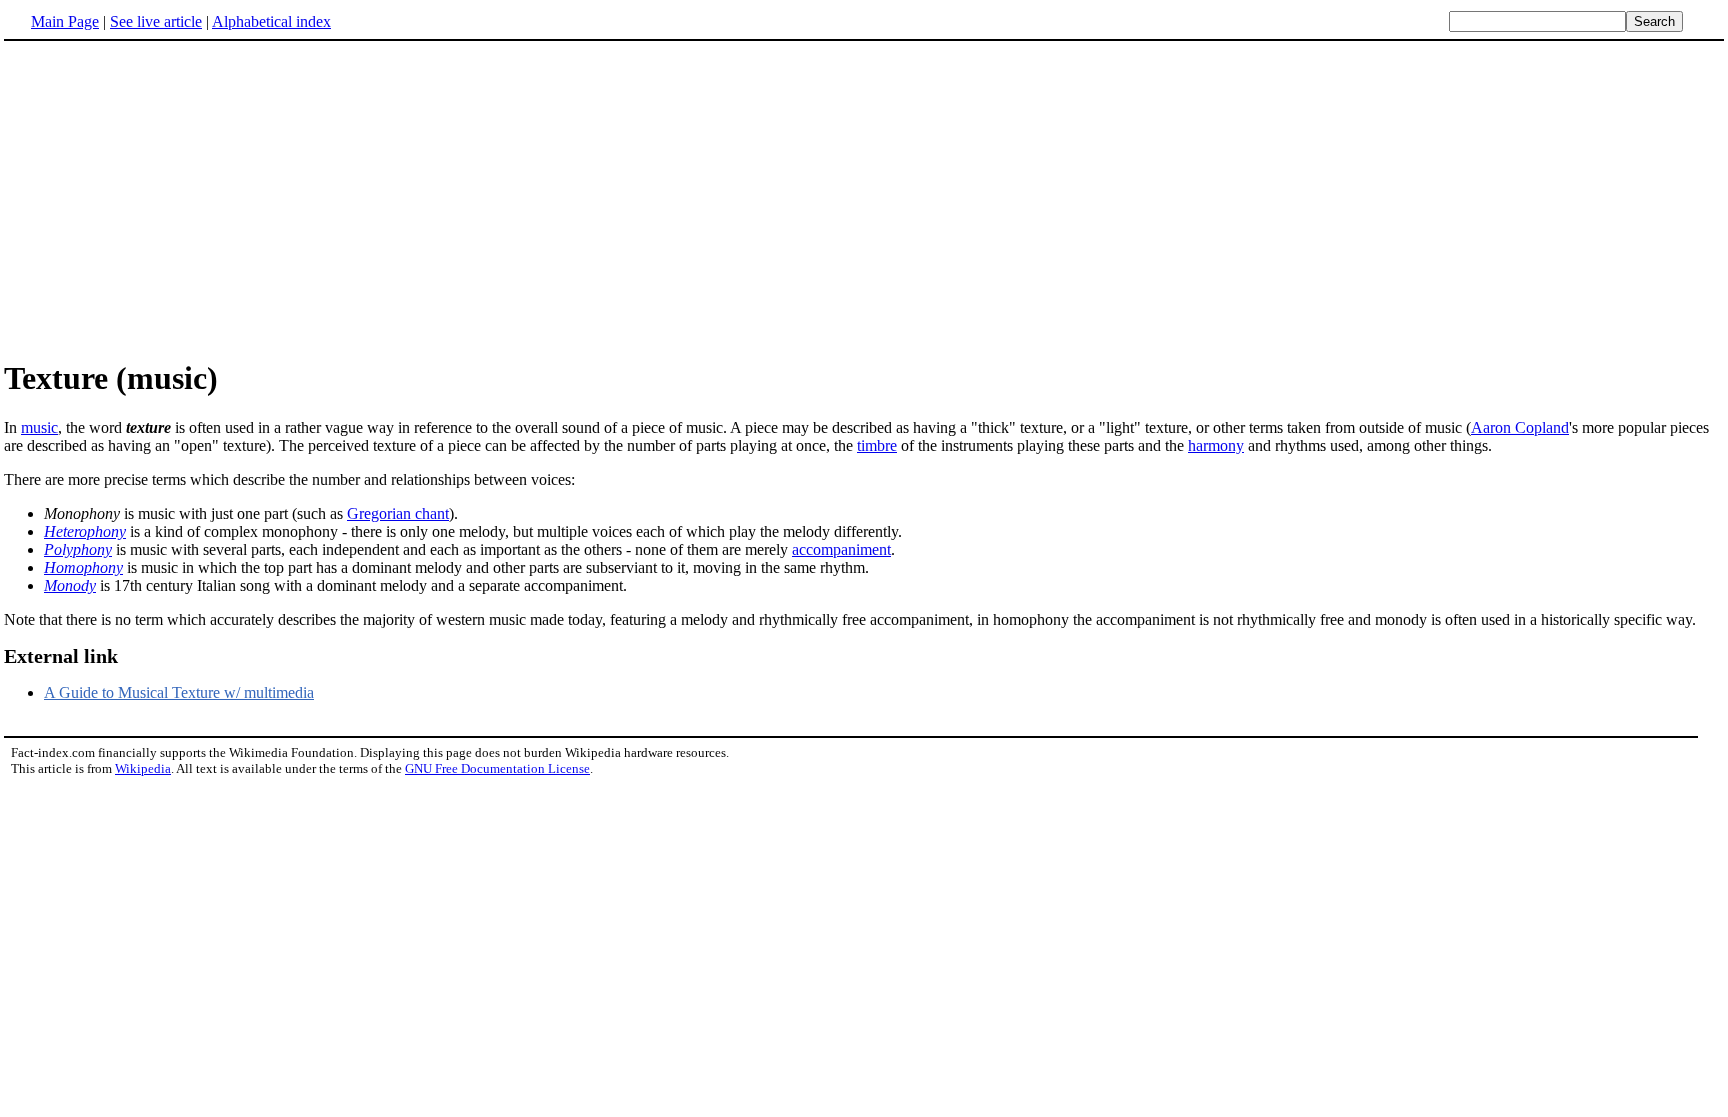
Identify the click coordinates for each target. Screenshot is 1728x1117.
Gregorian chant (398, 513)
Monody (70, 585)
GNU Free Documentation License (497, 768)
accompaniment (841, 549)
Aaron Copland (1520, 427)
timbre (877, 445)
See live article (156, 21)
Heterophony (85, 531)
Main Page (65, 21)
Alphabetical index (271, 21)
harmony (1216, 445)
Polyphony (78, 549)
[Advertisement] (172, 199)
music (39, 427)
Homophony (83, 567)
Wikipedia (143, 768)
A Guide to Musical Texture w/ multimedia (179, 692)
